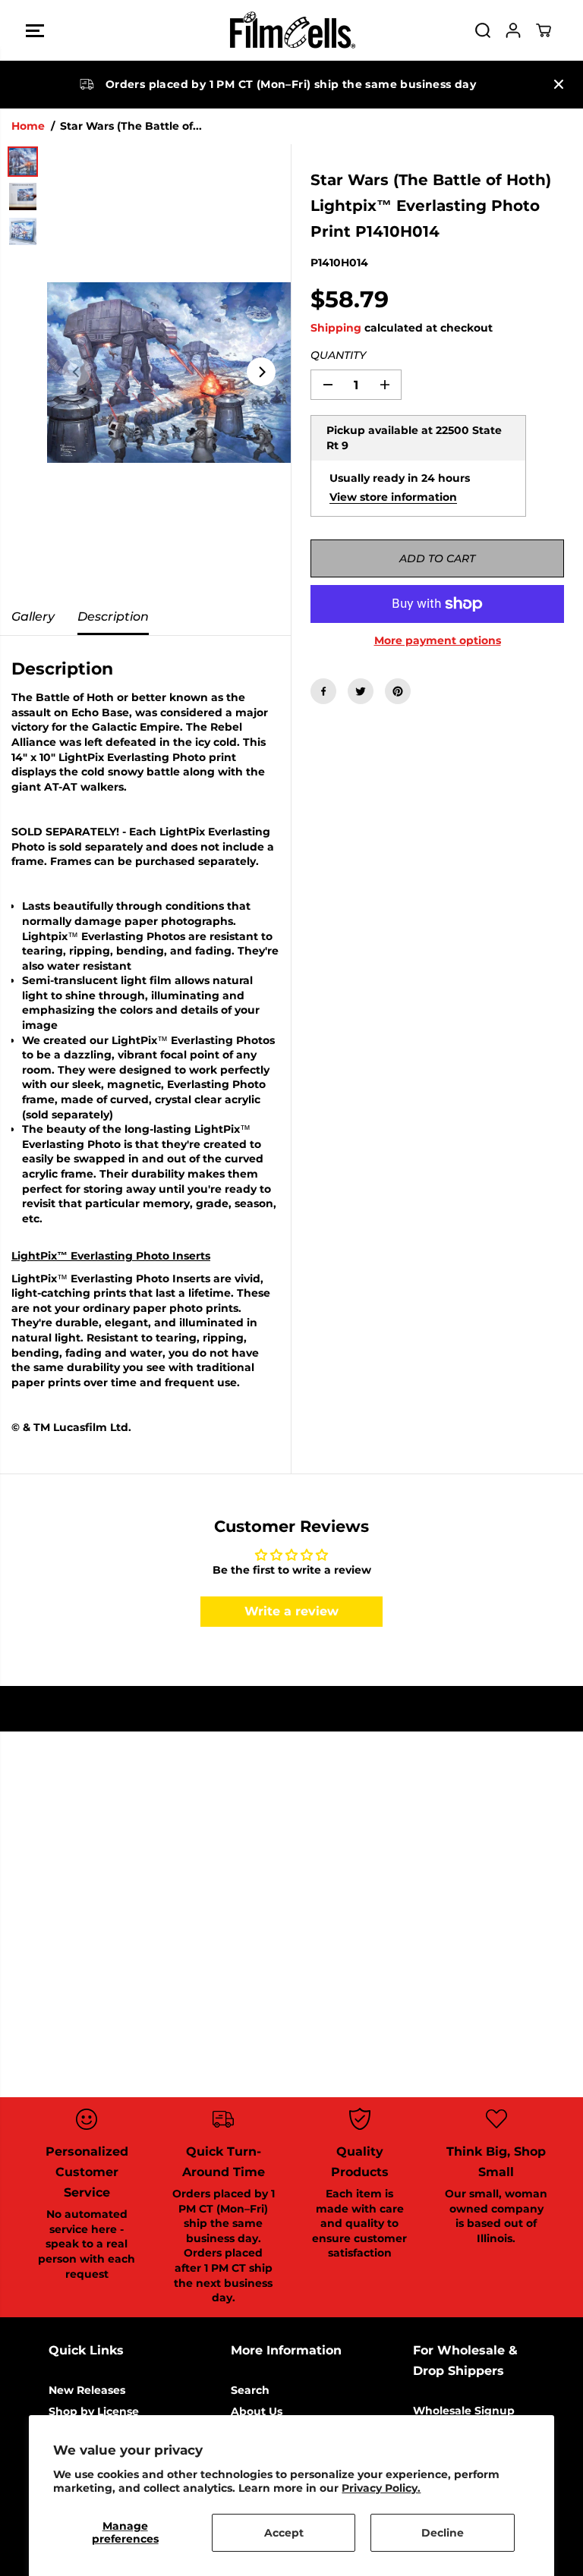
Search (250, 2390)
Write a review (291, 1611)
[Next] (261, 372)
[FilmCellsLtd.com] (291, 30)
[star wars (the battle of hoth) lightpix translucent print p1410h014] (169, 372)
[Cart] (544, 30)
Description (113, 616)
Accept (284, 2533)
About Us (257, 2411)
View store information (393, 497)
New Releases (87, 2390)
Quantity (338, 355)
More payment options (438, 640)
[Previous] (77, 372)
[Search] (483, 30)
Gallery (33, 616)
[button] (35, 30)
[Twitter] (361, 691)
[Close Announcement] (559, 84)
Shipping (336, 328)
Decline (443, 2533)
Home (28, 126)
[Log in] (513, 30)
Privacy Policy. (381, 2488)
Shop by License (94, 2411)
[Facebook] (323, 691)
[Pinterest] (398, 691)
